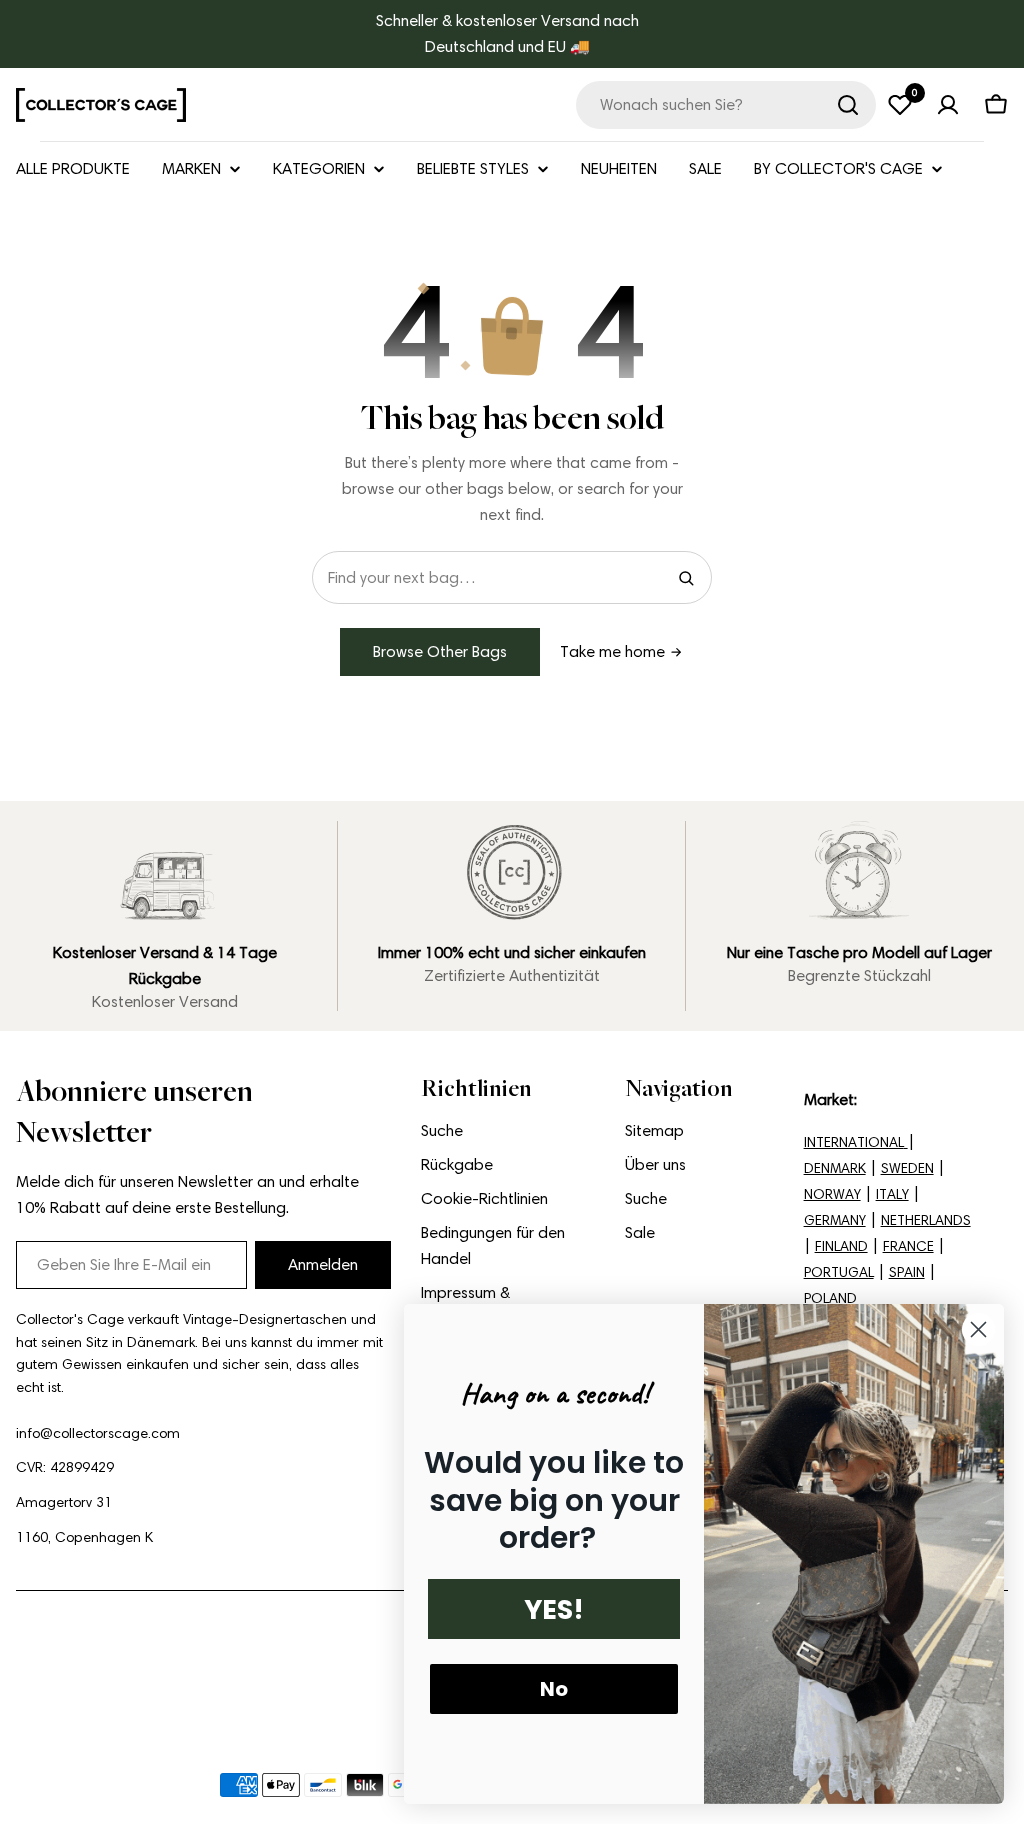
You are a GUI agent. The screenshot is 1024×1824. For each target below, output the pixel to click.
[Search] (686, 578)
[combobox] (726, 105)
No (554, 1689)
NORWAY (832, 1194)
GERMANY (835, 1220)
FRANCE (908, 1246)
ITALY (892, 1194)
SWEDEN (907, 1168)
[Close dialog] (978, 1329)
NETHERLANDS (926, 1220)
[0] (900, 105)
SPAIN (907, 1272)
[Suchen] (848, 105)
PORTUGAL (839, 1272)
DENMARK (835, 1168)
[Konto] (948, 105)
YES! (554, 1609)
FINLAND (841, 1246)
